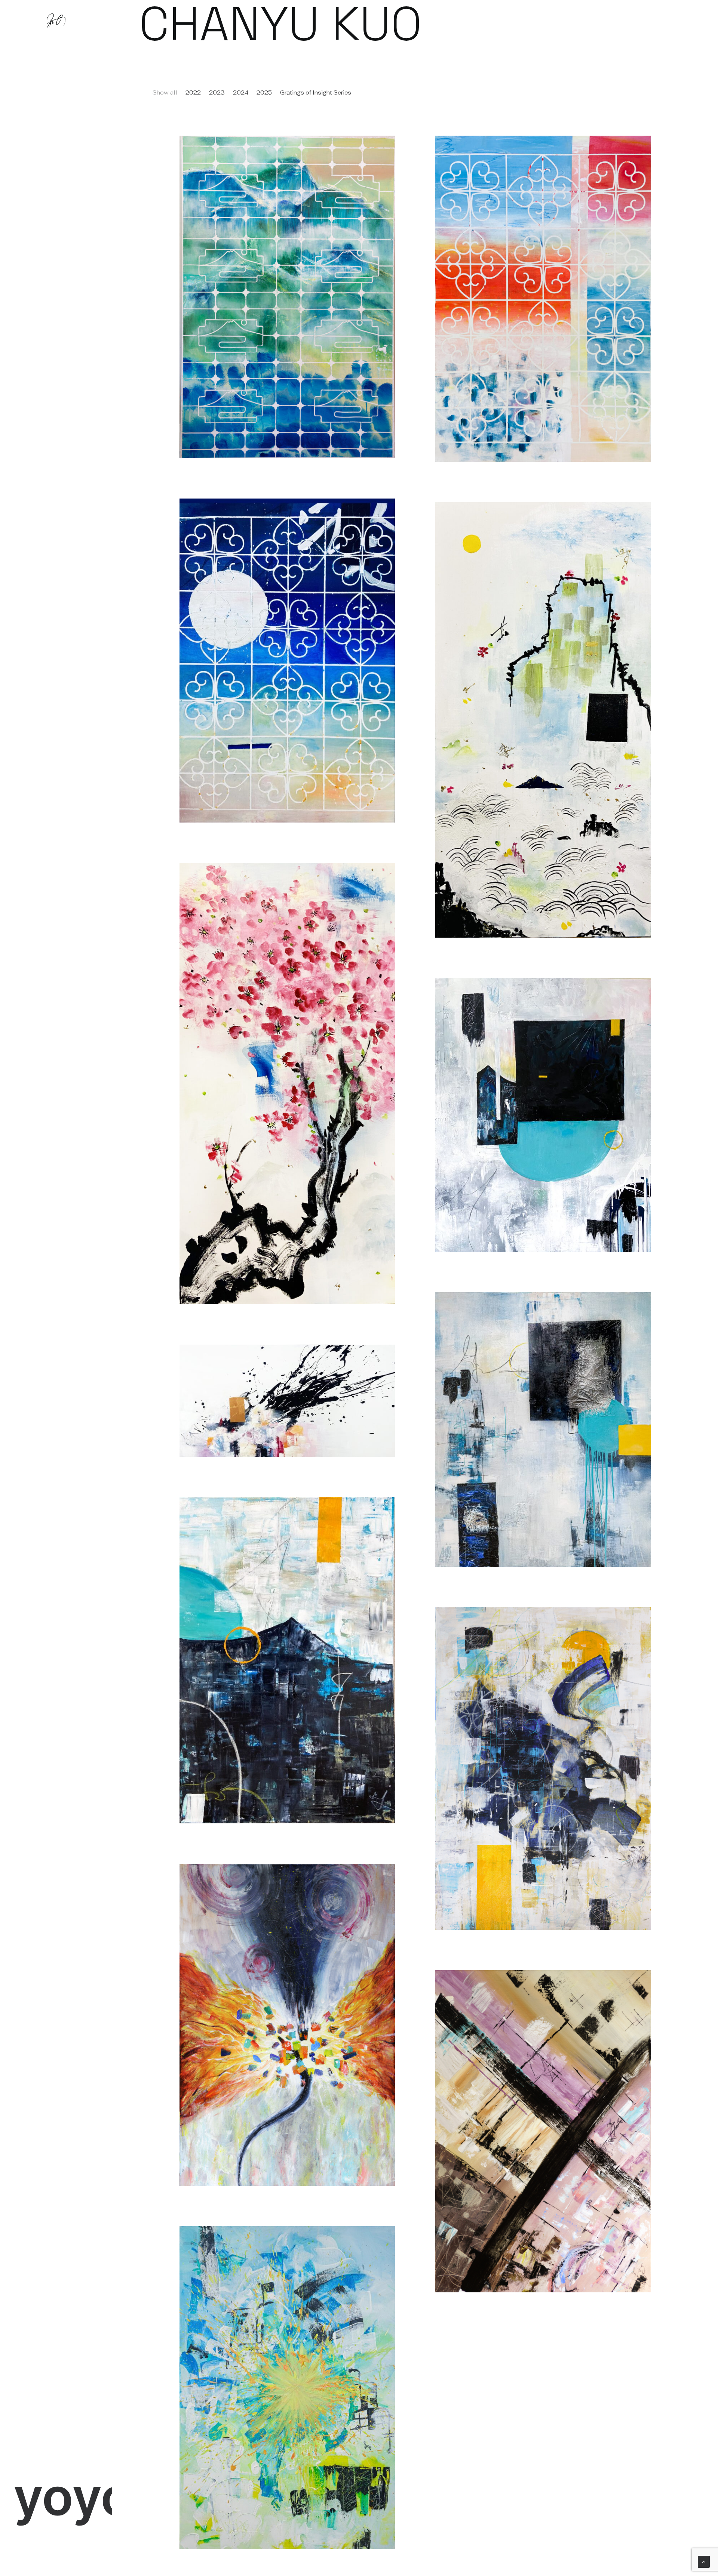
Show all (165, 92)
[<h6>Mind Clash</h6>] (287, 2025)
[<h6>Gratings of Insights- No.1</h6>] (287, 661)
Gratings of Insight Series (316, 92)
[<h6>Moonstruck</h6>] (543, 1430)
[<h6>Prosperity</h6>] (287, 1083)
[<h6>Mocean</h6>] (543, 1115)
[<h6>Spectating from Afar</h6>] (543, 720)
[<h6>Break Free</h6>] (287, 1401)
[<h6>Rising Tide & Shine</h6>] (543, 1769)
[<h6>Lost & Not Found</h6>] (543, 2131)
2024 (241, 92)
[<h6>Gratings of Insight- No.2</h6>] (543, 299)
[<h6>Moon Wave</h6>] (287, 1660)
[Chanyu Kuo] (56, 21)
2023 (217, 92)
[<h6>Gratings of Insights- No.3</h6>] (287, 297)
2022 (193, 92)
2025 (264, 92)
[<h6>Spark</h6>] (287, 2388)
